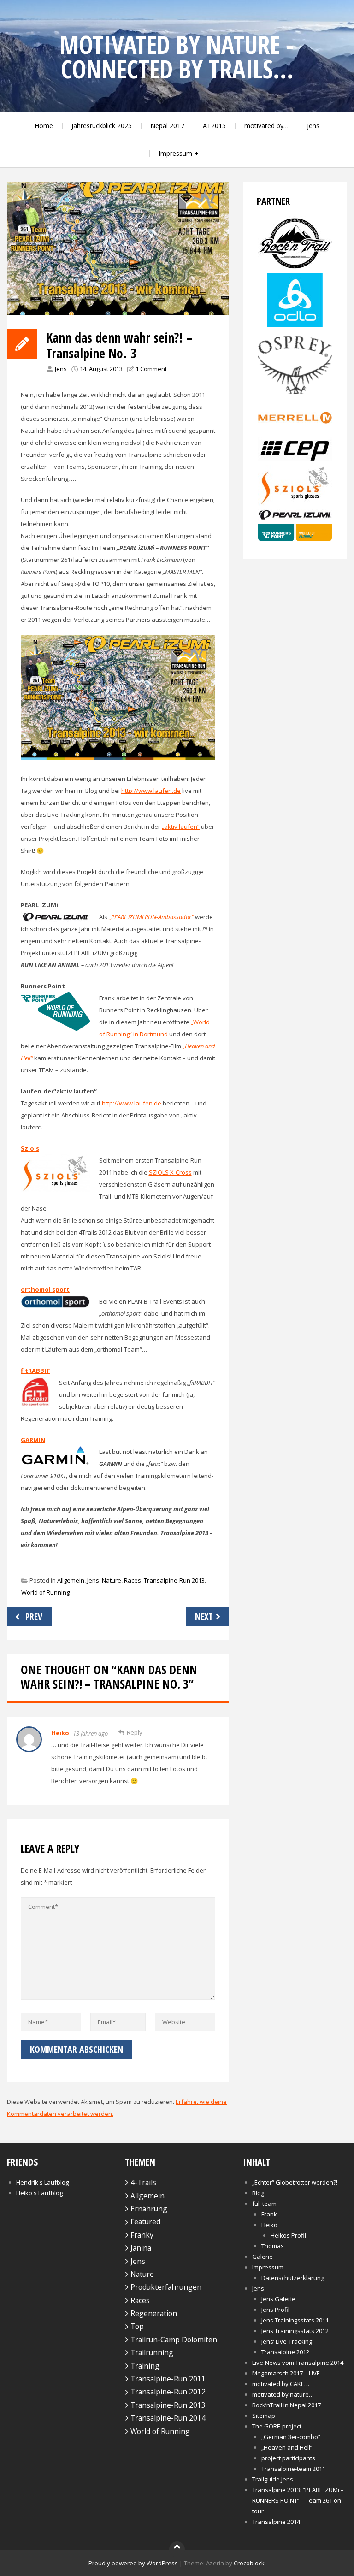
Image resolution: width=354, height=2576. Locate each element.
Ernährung (149, 2209)
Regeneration (154, 2313)
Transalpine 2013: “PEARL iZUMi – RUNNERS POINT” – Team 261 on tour (298, 2500)
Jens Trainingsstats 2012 (295, 2331)
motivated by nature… (283, 2394)
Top (137, 2326)
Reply (135, 1732)
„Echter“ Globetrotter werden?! (295, 2182)
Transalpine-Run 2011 (168, 2379)
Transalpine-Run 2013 (174, 1580)
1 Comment (151, 369)
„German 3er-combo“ (291, 2437)
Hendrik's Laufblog (42, 2182)
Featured (145, 2222)
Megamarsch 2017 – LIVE (286, 2373)
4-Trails (143, 2182)
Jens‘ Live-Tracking (287, 2341)
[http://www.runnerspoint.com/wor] (295, 539)
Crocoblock (249, 2563)
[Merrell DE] (295, 431)
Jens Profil (275, 2310)
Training (145, 2366)
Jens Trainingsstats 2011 (295, 2320)
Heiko (60, 1733)
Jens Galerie (278, 2299)
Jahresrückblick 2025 (102, 126)
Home (44, 126)
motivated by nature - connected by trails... (177, 57)
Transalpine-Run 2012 (168, 2392)
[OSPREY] (295, 396)
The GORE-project (277, 2426)
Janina (141, 2248)
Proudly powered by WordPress (133, 2563)
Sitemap (264, 2416)
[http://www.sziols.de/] (295, 503)
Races (133, 1580)
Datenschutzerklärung (293, 2278)
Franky (142, 2235)
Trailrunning (152, 2352)
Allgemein (71, 1580)
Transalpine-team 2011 (293, 2469)
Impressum (175, 153)
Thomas (273, 2246)
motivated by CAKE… (281, 2384)
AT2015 (214, 126)
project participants (288, 2458)
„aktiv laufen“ (181, 827)
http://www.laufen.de (151, 791)
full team (264, 2204)
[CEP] (295, 459)
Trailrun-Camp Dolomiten (174, 2340)
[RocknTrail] (295, 267)
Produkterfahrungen (166, 2287)
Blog (258, 2193)
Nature (112, 1580)
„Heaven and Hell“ (287, 2447)
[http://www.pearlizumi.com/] (295, 518)
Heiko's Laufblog (39, 2193)
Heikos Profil (288, 2235)
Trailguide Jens (273, 2479)
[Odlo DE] (295, 325)
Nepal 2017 (167, 126)
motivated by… (266, 126)
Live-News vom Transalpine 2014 (298, 2363)
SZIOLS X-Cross (170, 1172)
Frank (269, 2214)
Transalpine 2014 (276, 2522)
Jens (313, 126)
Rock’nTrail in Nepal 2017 (286, 2405)
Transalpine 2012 (285, 2352)
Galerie (263, 2257)
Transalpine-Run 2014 (168, 2418)
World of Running (45, 1592)
